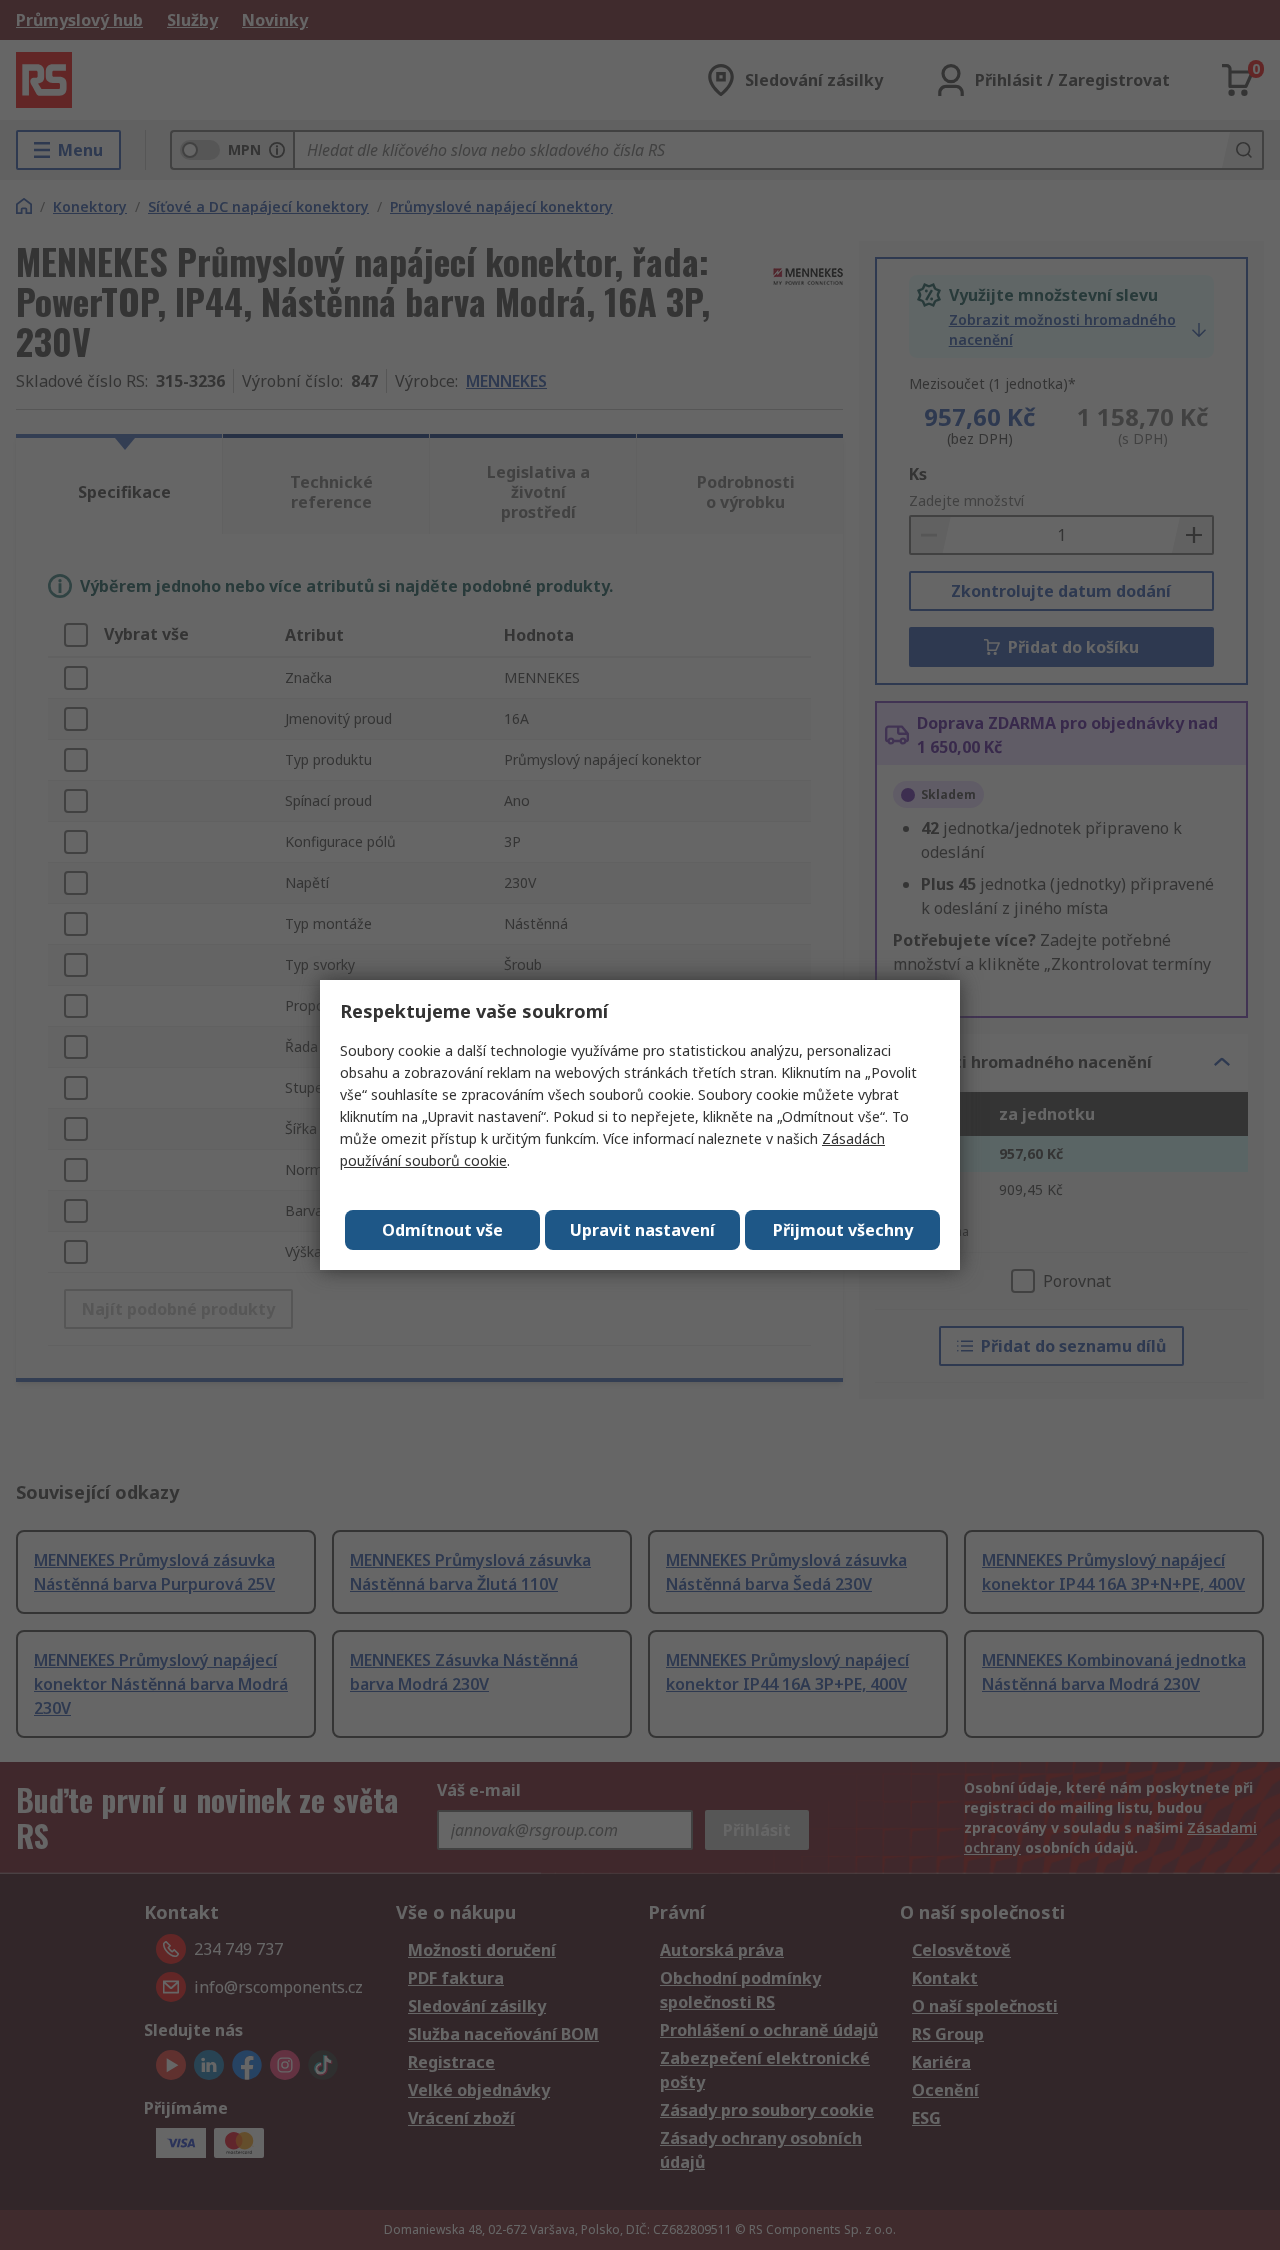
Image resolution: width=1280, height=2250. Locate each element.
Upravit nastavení (642, 1230)
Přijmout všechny (843, 1230)
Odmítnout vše (442, 1230)
